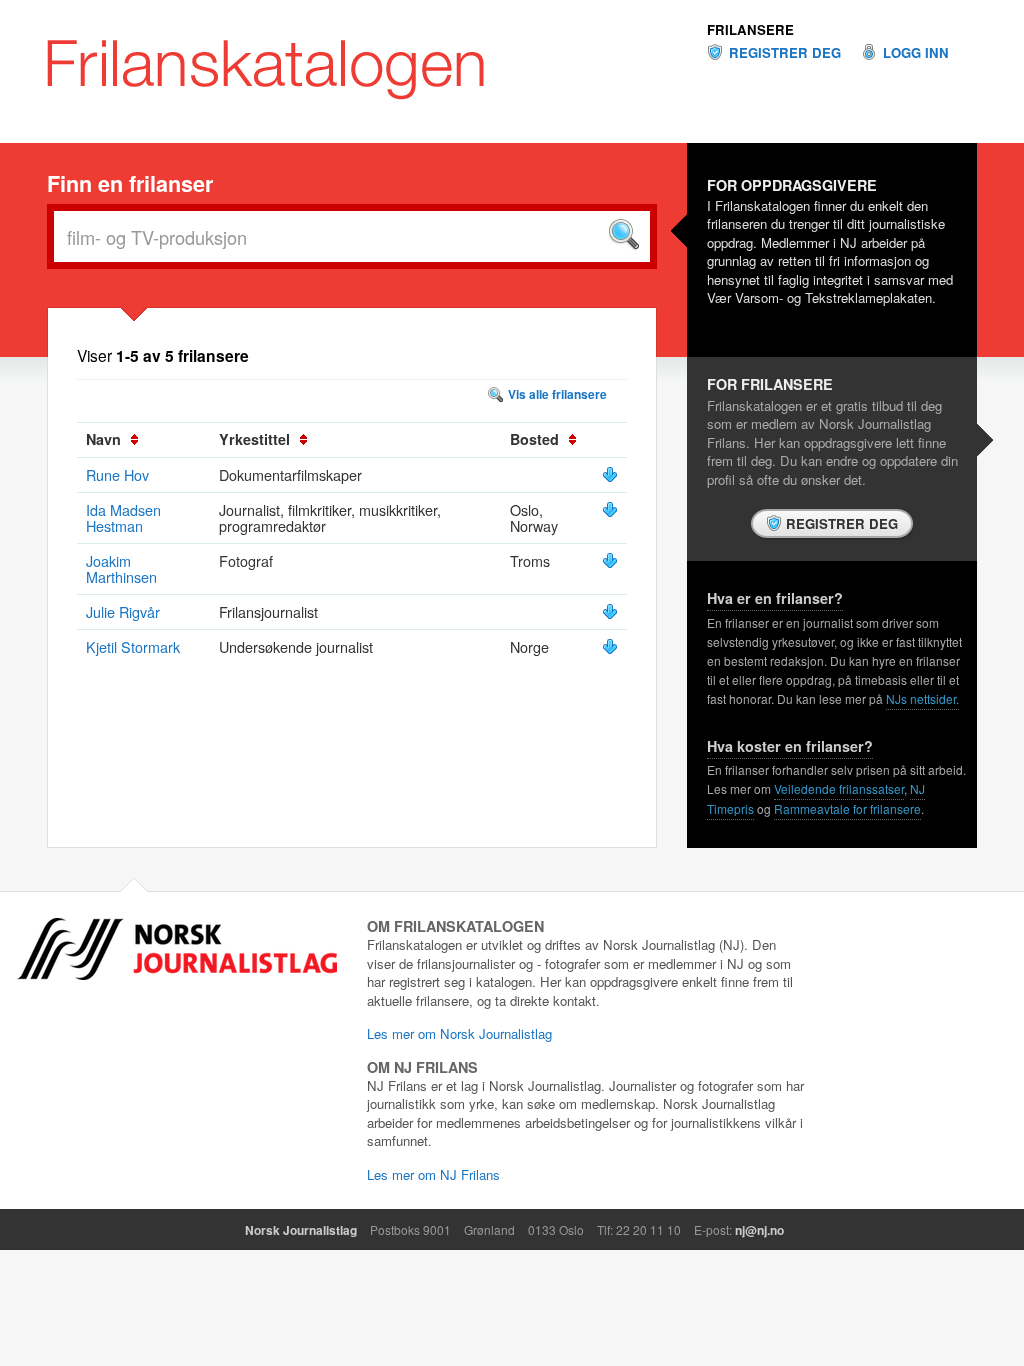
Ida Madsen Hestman (123, 517)
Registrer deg (785, 53)
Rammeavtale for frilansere (847, 808)
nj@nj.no (759, 1230)
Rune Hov (117, 474)
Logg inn (916, 53)
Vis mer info (610, 475)
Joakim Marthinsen (121, 568)
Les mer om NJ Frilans (433, 1174)
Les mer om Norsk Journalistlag (459, 1033)
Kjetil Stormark (133, 646)
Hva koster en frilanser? (790, 746)
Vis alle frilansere (557, 394)
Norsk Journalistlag (301, 1230)
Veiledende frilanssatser (839, 788)
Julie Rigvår (123, 611)
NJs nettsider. (922, 698)
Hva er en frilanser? (775, 598)
